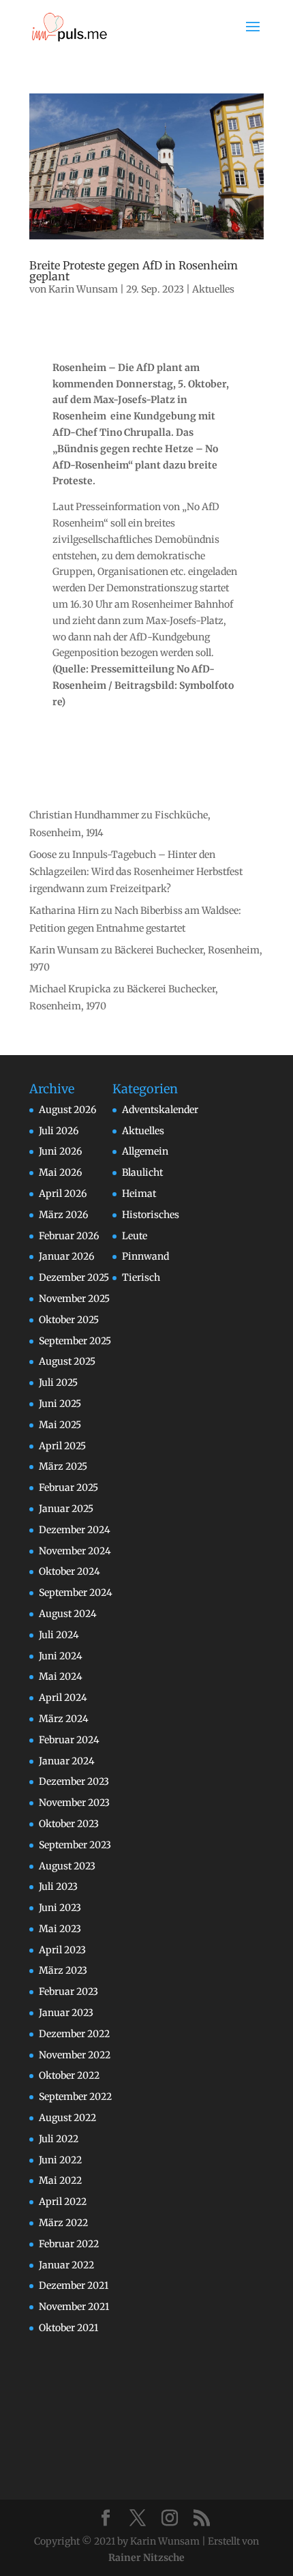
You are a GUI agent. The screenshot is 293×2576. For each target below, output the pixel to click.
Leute (135, 1236)
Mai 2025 (60, 1425)
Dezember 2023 (74, 1781)
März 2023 (63, 1970)
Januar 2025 (66, 1509)
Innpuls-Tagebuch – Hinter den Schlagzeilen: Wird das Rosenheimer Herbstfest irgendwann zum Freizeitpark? (136, 872)
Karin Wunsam (83, 289)
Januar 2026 (66, 1256)
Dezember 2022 (74, 2034)
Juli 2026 (59, 1131)
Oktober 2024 (70, 1571)
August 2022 (67, 2118)
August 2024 (68, 1614)
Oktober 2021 (68, 2328)
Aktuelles (213, 289)
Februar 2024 (69, 1740)
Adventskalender (160, 1110)
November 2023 (74, 1803)
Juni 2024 (61, 1656)
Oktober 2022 (69, 2075)
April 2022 (63, 2202)
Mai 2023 (60, 1929)
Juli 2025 (58, 1382)
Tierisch (141, 1277)
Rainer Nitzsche (146, 2558)
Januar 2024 (67, 1761)
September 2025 (75, 1341)
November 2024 (75, 1551)
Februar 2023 (68, 1992)
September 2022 (75, 2097)
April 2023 (62, 1950)
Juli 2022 (59, 2139)
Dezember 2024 (75, 1530)
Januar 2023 (66, 2013)
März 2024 (64, 1719)
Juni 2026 (60, 1151)
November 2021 (74, 2307)
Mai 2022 (60, 2180)
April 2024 (63, 1698)
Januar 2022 (66, 2265)
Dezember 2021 (74, 2285)
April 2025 (62, 1446)
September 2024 (76, 1593)
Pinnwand (145, 1256)
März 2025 (63, 1466)
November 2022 (75, 2055)
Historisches (151, 1215)
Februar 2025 (68, 1487)
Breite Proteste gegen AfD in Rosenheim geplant (134, 271)
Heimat (139, 1194)
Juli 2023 (58, 1886)
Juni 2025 (60, 1404)
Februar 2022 (69, 2244)
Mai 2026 (60, 1172)
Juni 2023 (60, 1908)
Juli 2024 (59, 1635)
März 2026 (63, 1215)
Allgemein (145, 1151)
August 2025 (67, 1361)
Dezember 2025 (74, 1277)
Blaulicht (142, 1172)
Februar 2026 (69, 1236)
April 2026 (63, 1194)
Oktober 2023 (69, 1824)
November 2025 (74, 1299)
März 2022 (63, 2223)
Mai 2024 (61, 1676)
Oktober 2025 (69, 1320)
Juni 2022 (60, 2160)
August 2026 (67, 1110)
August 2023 (67, 1866)
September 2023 (75, 1845)
